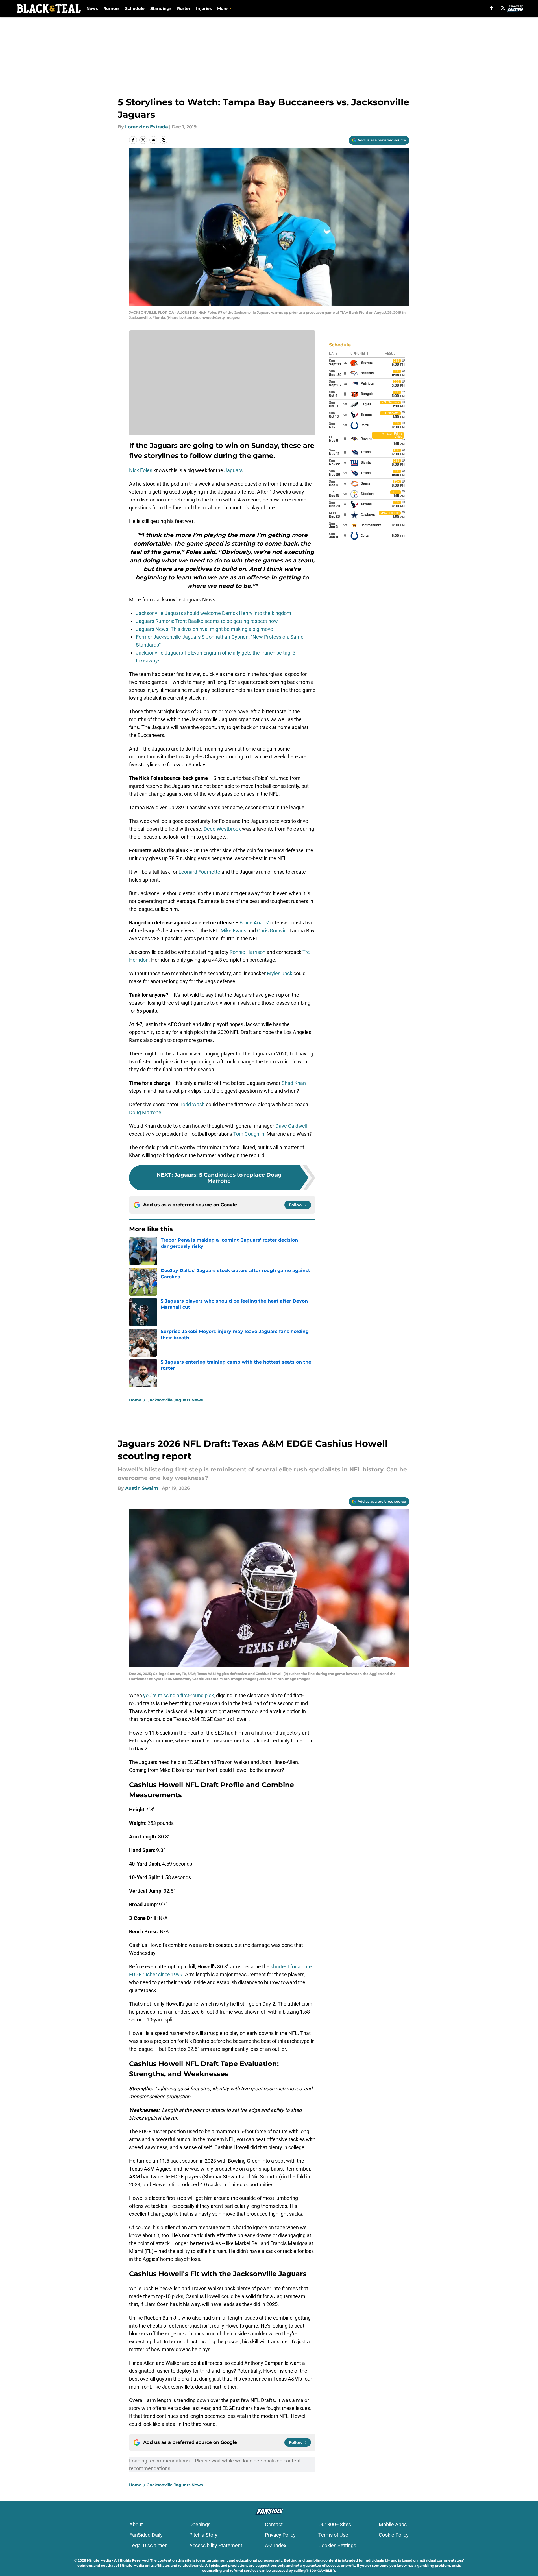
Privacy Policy (280, 2535)
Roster (184, 8)
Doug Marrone (145, 1112)
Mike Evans (233, 931)
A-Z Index (276, 2545)
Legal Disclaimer (148, 2545)
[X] (503, 8)
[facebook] (492, 8)
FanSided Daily (146, 2535)
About (136, 2524)
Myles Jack (280, 973)
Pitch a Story (203, 2535)
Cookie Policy (394, 2535)
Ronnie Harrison (248, 952)
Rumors (111, 8)
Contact (274, 2524)
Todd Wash (192, 1104)
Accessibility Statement (216, 2545)
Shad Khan (294, 1083)
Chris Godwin (272, 931)
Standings (161, 8)
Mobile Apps (393, 2524)
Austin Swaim (142, 1488)
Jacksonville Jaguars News (175, 1400)
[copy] (164, 140)
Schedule (135, 8)
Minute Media (99, 2560)
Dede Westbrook (222, 829)
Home (135, 1400)
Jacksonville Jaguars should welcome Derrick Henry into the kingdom (214, 613)
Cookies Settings (337, 2545)
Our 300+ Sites (335, 2524)
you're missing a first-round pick (178, 1695)
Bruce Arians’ (254, 923)
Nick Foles (141, 470)
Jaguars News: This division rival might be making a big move (204, 629)
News (92, 8)
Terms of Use (333, 2535)
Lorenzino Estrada (147, 127)
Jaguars (233, 470)
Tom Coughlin (249, 1134)
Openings (200, 2524)
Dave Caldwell (291, 1126)
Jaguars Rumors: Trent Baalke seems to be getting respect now (207, 621)
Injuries (204, 8)
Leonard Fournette (199, 872)
